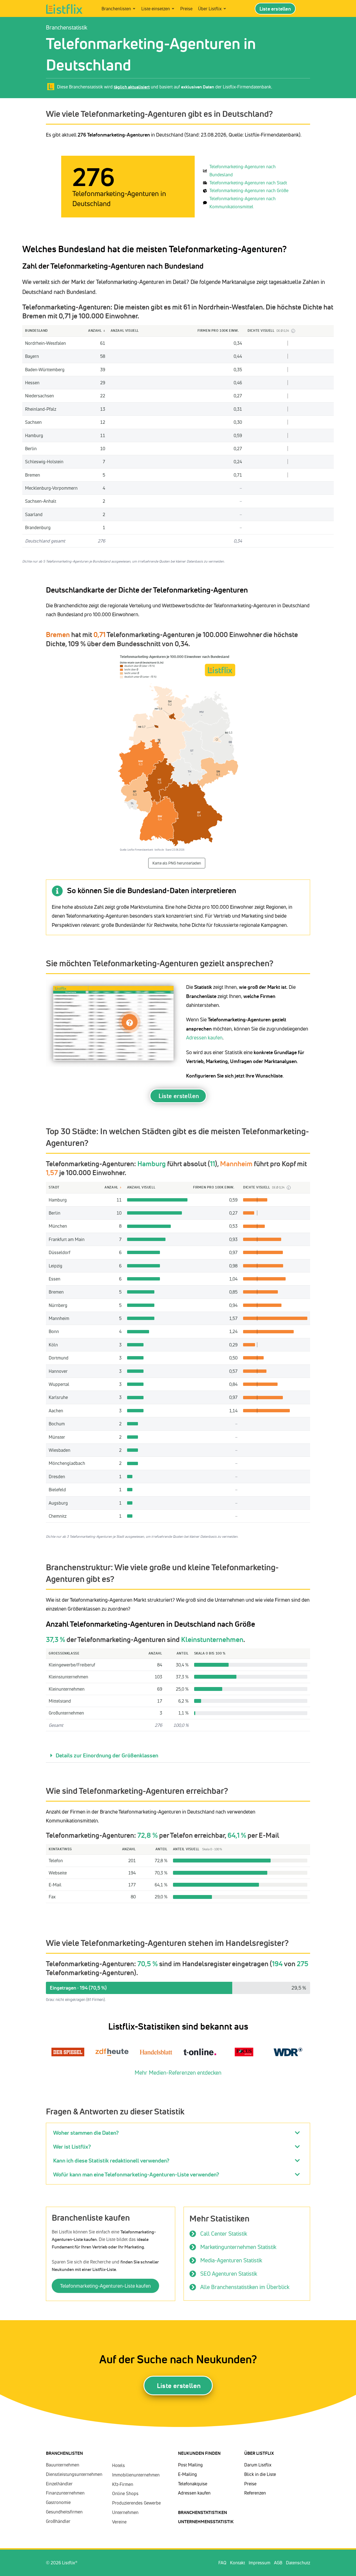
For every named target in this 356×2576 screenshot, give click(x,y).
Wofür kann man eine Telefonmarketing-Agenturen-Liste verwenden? (136, 2174)
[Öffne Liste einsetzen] (173, 9)
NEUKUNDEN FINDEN (199, 2453)
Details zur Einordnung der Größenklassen (107, 1755)
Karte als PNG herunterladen (177, 863)
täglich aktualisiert (132, 87)
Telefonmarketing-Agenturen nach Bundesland (243, 171)
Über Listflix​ (259, 2453)
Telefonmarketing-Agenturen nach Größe (249, 190)
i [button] (293, 331)
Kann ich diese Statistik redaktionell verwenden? (111, 2160)
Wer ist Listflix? (72, 2147)
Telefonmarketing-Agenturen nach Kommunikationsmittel (243, 203)
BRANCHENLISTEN (64, 2453)
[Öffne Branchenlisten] (134, 9)
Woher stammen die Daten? (86, 2133)
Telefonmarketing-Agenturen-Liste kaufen (105, 2286)
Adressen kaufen (204, 1037)
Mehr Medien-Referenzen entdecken (178, 2073)
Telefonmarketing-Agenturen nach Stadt (248, 183)
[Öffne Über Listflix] (225, 9)
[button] (178, 1756)
